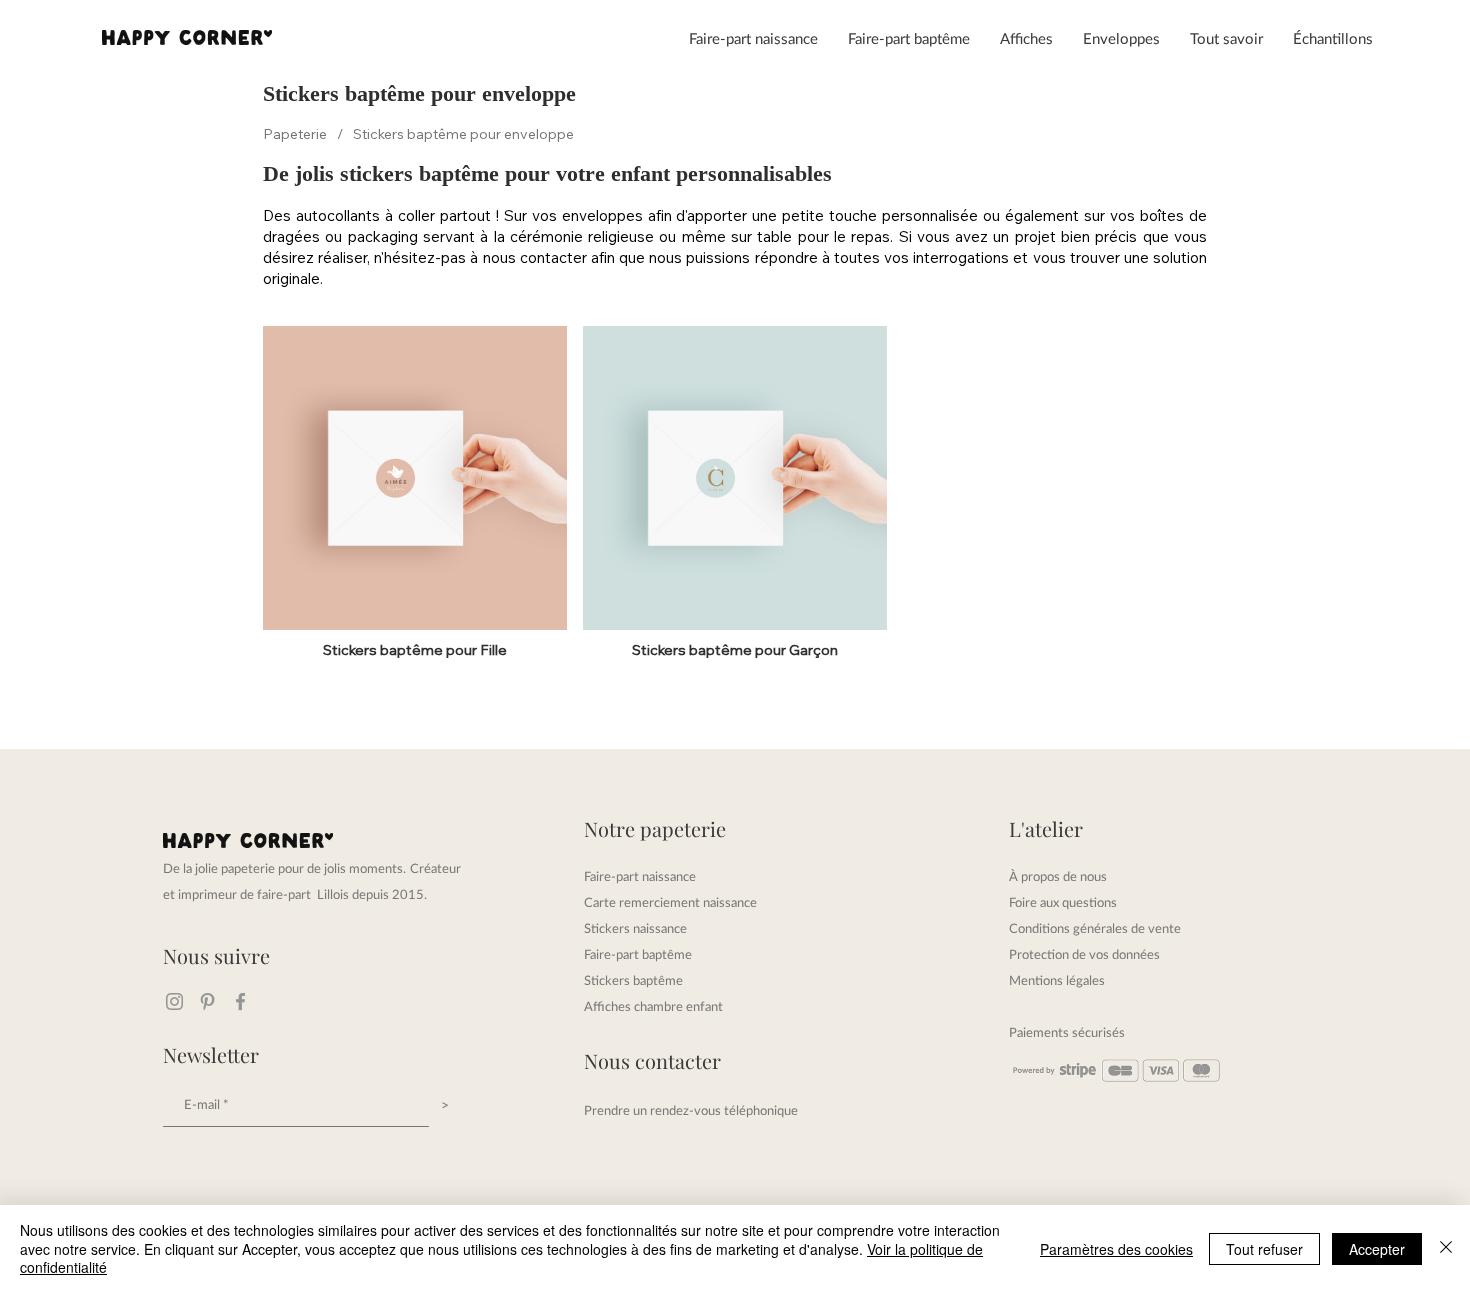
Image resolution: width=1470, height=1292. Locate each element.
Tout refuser (1264, 1249)
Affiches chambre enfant (653, 1006)
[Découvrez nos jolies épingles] (207, 1001)
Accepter (1377, 1249)
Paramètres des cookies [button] (1116, 1249)
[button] (753, 38)
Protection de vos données (1084, 954)
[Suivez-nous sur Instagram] (174, 1001)
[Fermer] (1446, 1248)
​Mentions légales (1057, 980)
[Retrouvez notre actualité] (240, 1001)
